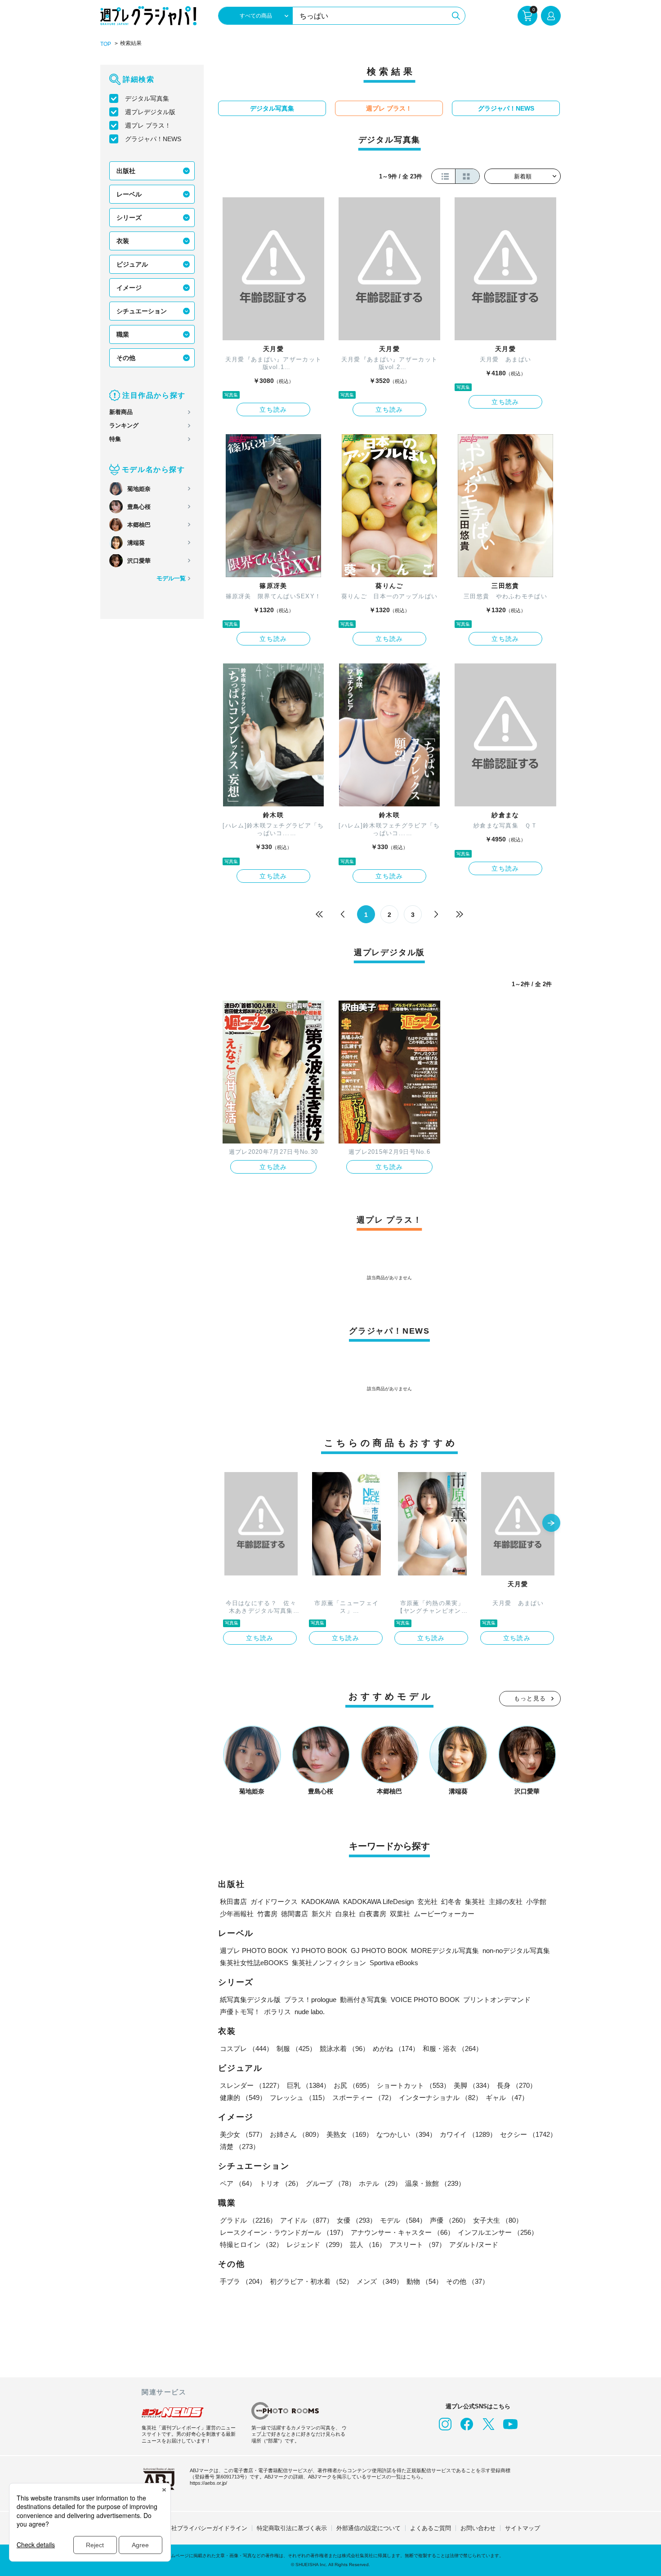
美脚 (473, 2085)
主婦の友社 (506, 1902)
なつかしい (406, 2134)
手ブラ (243, 2281)
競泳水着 (344, 2049)
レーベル (129, 194)
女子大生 (498, 2220)
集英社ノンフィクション (329, 1963)
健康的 (243, 2098)
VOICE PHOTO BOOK (425, 2000)
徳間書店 (295, 1914)
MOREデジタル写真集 (445, 1951)
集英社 (475, 1902)
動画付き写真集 (364, 2000)
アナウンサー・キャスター (402, 2232)
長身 (517, 2085)
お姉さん (296, 2134)
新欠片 (322, 1914)
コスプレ (246, 2049)
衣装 (123, 241)
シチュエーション (142, 311)
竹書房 (267, 1914)
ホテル (380, 2183)
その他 (126, 358)
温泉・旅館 (435, 2183)
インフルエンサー (498, 2232)
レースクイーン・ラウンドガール (284, 2232)
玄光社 (427, 1902)
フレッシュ (299, 2098)
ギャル (507, 2098)
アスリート (418, 2245)
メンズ (380, 2281)
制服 (296, 2049)
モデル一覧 (171, 578)
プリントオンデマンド (497, 2000)
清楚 (240, 2147)
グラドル (248, 2220)
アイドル (307, 2220)
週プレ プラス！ (148, 125)
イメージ (129, 288)
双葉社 (400, 1914)
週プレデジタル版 (150, 112)
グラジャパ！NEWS (153, 139)
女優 (357, 2220)
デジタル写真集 (147, 98)
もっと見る (530, 1698)
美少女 (243, 2134)
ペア (238, 2183)
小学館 (536, 1902)
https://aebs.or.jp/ (208, 2483)
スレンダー (252, 2085)
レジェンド (316, 2245)
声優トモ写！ (240, 2012)
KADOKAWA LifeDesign (378, 1902)
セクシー (528, 2134)
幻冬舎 (451, 1902)
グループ (330, 2183)
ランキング (124, 425)
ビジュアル (132, 264)
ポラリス (277, 2012)
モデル (403, 2220)
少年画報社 (237, 1914)
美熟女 (350, 2134)
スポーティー (364, 2098)
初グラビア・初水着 (311, 2281)
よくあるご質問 (431, 2528)
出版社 (126, 171)
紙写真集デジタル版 (250, 2000)
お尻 (353, 2085)
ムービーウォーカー (444, 1914)
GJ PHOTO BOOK (379, 1951)
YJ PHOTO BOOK (319, 1951)
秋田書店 (233, 1902)
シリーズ (129, 218)
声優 (450, 2220)
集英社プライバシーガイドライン (203, 2528)
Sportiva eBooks (394, 1963)
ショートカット (413, 2085)
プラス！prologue (310, 2000)
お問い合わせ (478, 2528)
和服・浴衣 (453, 2049)
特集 (115, 439)
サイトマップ (523, 2528)
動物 (424, 2281)
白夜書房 (373, 1914)
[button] (551, 1524)
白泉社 (346, 1914)
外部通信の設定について (368, 2528)
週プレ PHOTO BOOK (254, 1951)
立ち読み (273, 409)
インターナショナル (440, 2098)
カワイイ (468, 2134)
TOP (106, 44)
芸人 (368, 2245)
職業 (123, 334)
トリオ (281, 2183)
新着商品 (121, 412)
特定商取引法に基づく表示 (292, 2528)
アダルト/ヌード (474, 2245)
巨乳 (308, 2085)
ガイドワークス (274, 1902)
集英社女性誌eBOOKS (254, 1963)
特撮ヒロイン (251, 2245)
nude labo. (310, 2012)
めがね (396, 2049)
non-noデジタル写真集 (516, 1951)
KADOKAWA (320, 1902)
